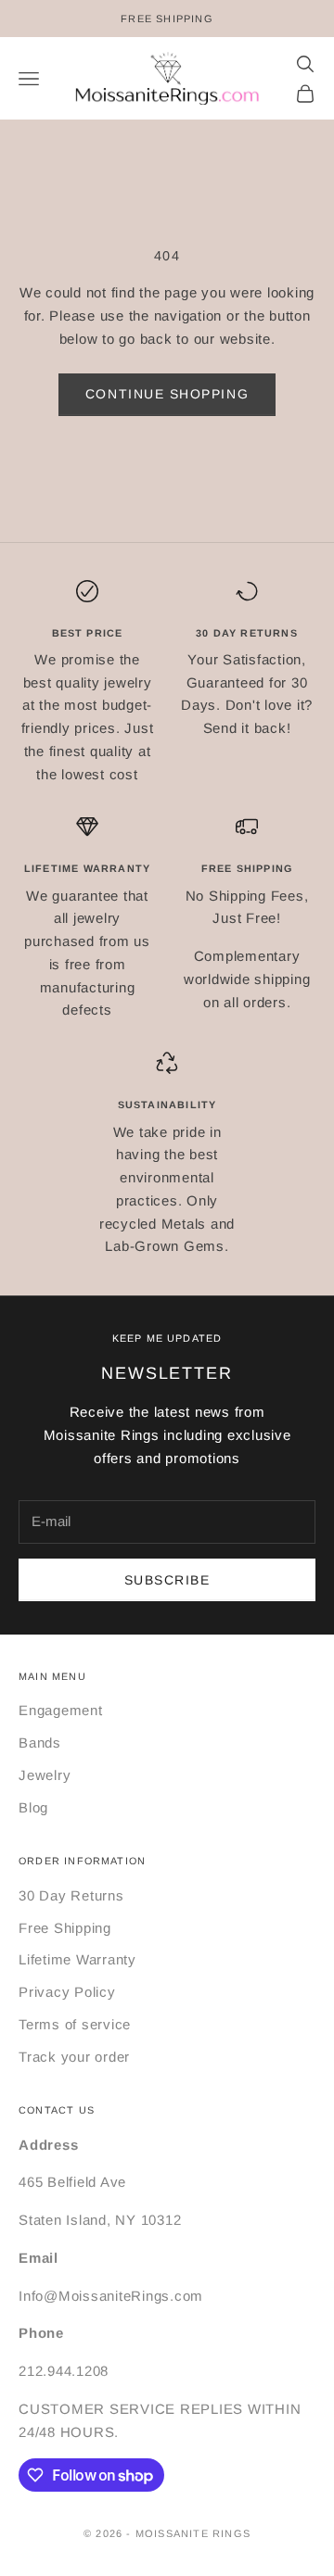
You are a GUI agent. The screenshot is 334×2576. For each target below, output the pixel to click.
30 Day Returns (71, 1895)
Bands (40, 1743)
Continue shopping (167, 394)
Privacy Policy (67, 1992)
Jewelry (45, 1775)
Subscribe (167, 1580)
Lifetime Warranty (77, 1959)
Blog (33, 1807)
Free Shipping (65, 1928)
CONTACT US (57, 2110)
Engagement (61, 1710)
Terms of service (75, 2024)
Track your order (74, 2057)
